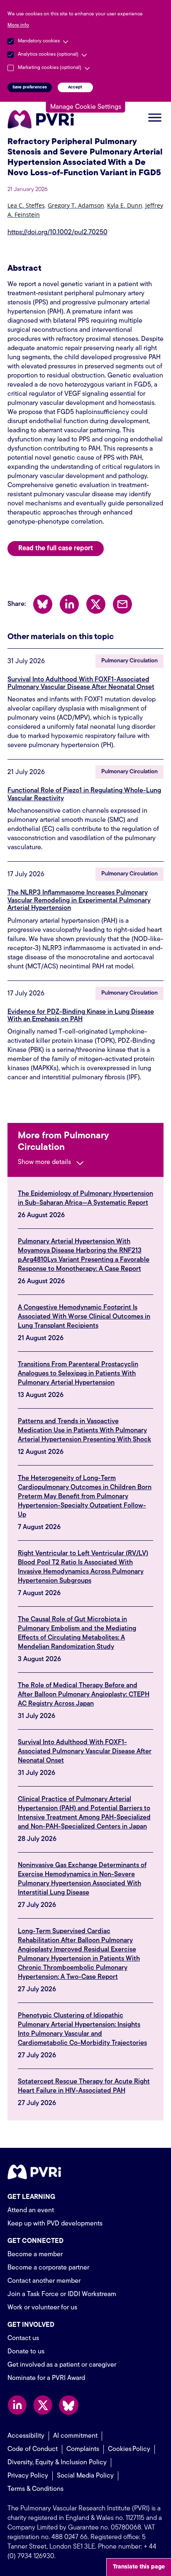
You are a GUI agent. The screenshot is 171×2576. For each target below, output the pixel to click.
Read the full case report (56, 549)
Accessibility (26, 2436)
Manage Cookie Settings (86, 107)
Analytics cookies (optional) (48, 54)
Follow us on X (43, 2405)
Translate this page (139, 2567)
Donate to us (26, 2352)
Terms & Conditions (35, 2489)
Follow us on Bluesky (69, 2405)
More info (18, 25)
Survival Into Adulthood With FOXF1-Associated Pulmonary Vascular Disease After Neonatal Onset (85, 1752)
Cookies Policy (129, 2449)
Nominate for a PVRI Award (46, 2378)
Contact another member (44, 2281)
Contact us (23, 2338)
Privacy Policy (28, 2476)
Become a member (35, 2255)
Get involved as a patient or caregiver (62, 2365)
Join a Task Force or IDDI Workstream (62, 2294)
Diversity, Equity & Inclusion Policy (57, 2463)
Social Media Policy (85, 2476)
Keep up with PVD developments (55, 2224)
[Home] (43, 119)
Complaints (83, 2449)
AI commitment (75, 2436)
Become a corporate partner (48, 2268)
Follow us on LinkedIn (17, 2405)
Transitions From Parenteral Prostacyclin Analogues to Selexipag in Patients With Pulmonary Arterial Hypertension (78, 1374)
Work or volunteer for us (42, 2308)
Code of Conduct (33, 2449)
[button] (26, 207)
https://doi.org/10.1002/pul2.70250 (57, 233)
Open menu (155, 118)
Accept (75, 87)
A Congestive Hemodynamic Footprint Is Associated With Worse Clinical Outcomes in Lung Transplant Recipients (84, 1317)
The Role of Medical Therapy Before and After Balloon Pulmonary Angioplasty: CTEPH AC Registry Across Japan (84, 1695)
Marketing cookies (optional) (50, 68)
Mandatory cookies (39, 41)
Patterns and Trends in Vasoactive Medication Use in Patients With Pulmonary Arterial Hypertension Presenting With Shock (84, 1431)
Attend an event (31, 2211)
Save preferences (30, 87)
